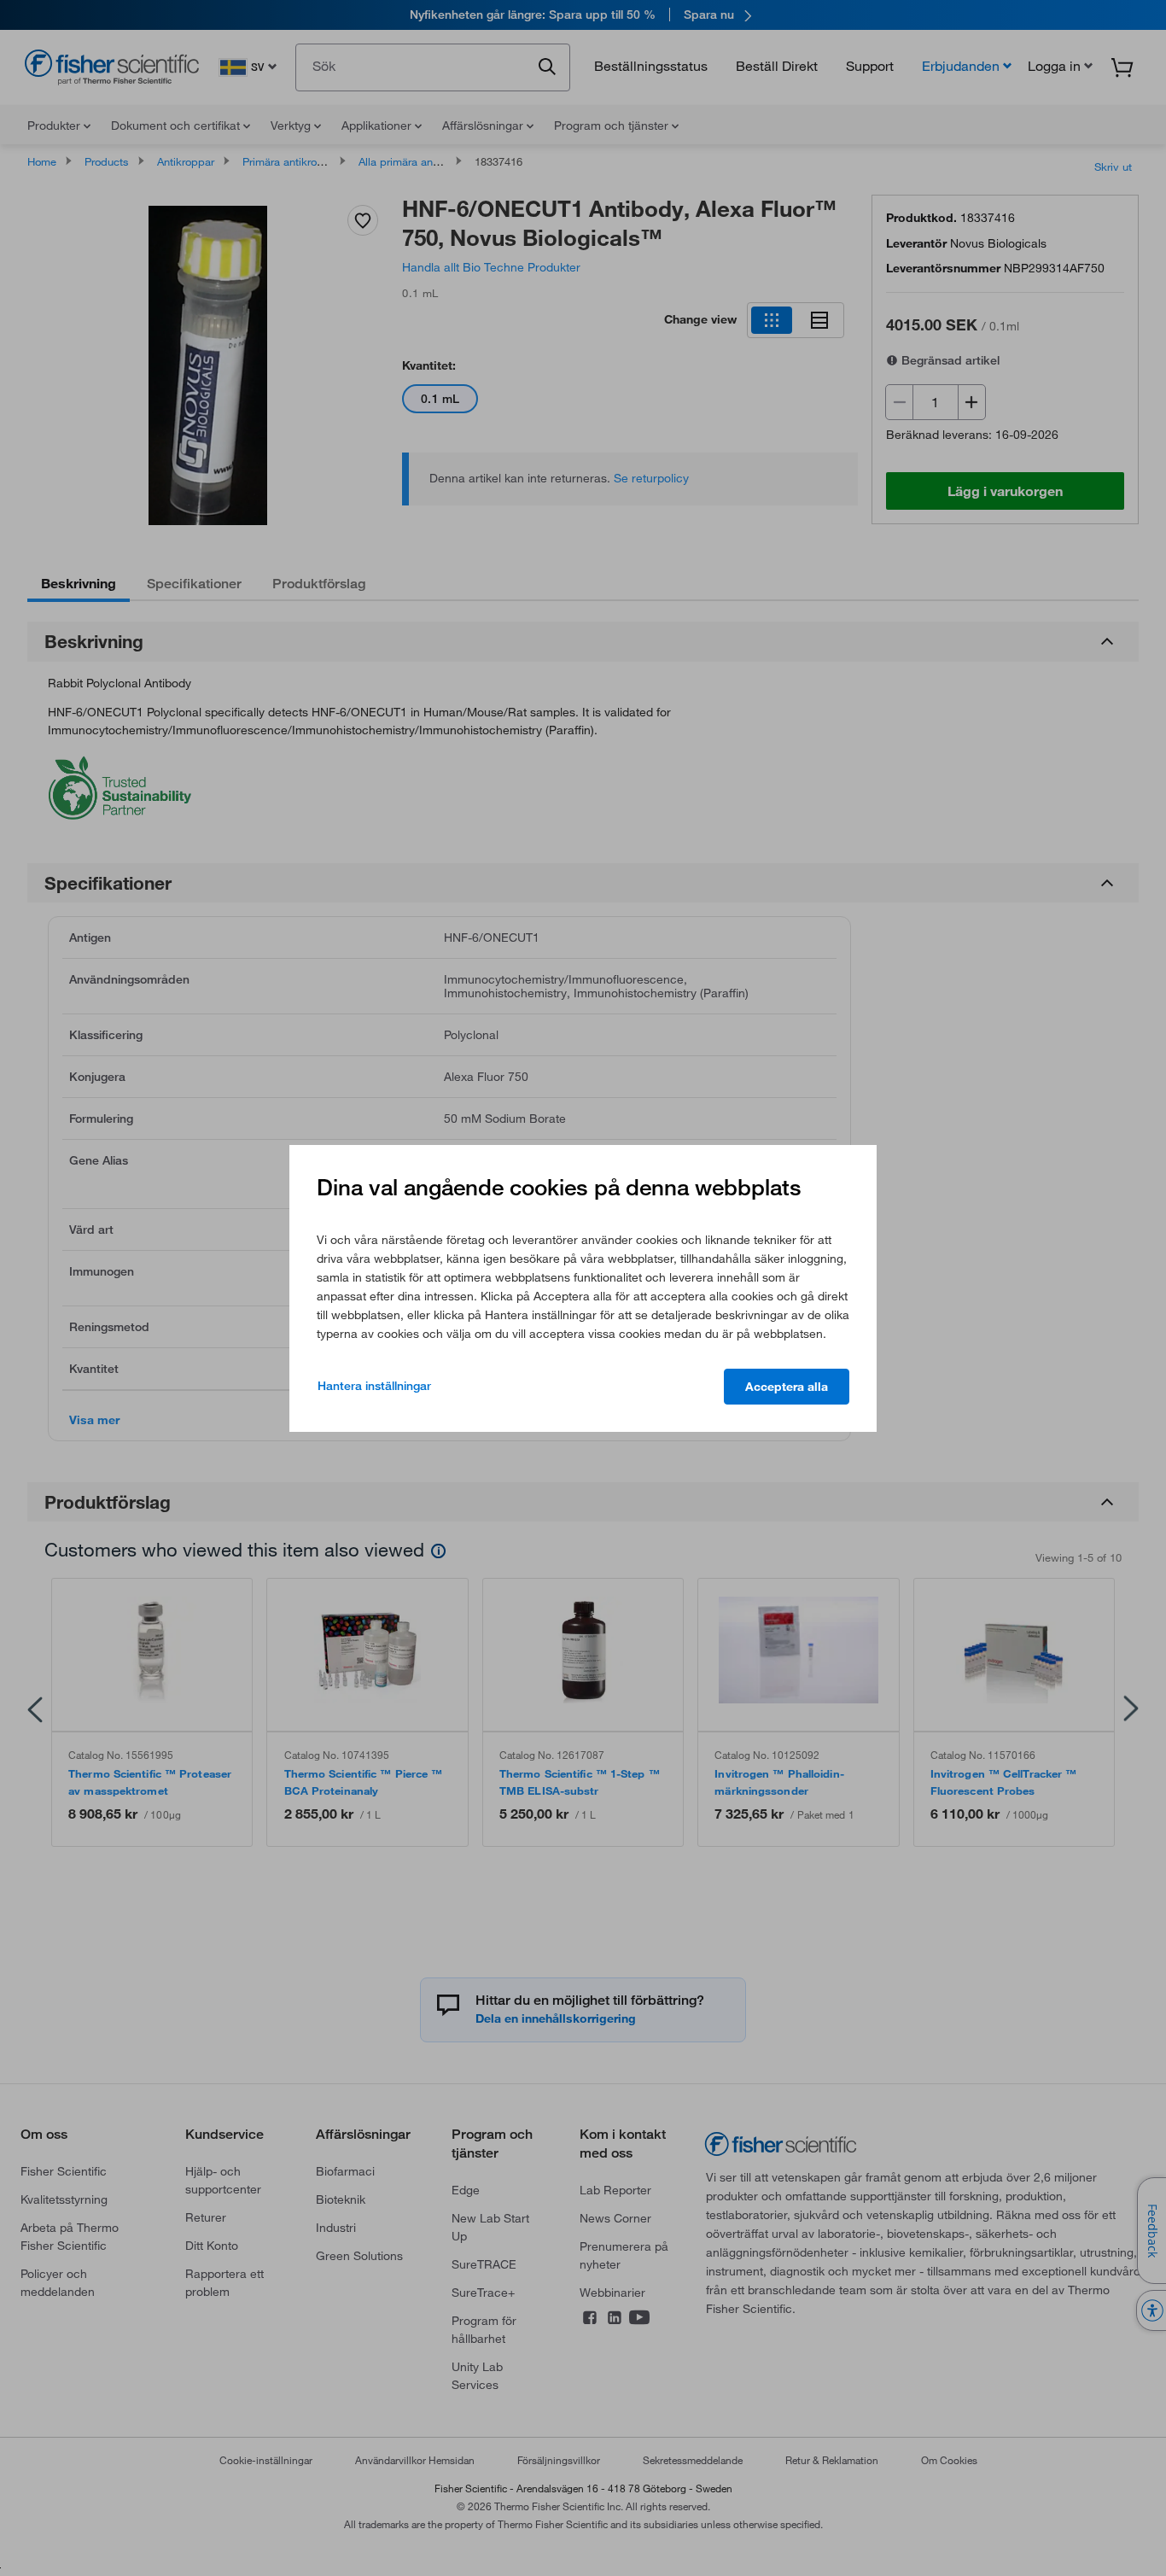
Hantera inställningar (374, 1386)
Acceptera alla (787, 1387)
